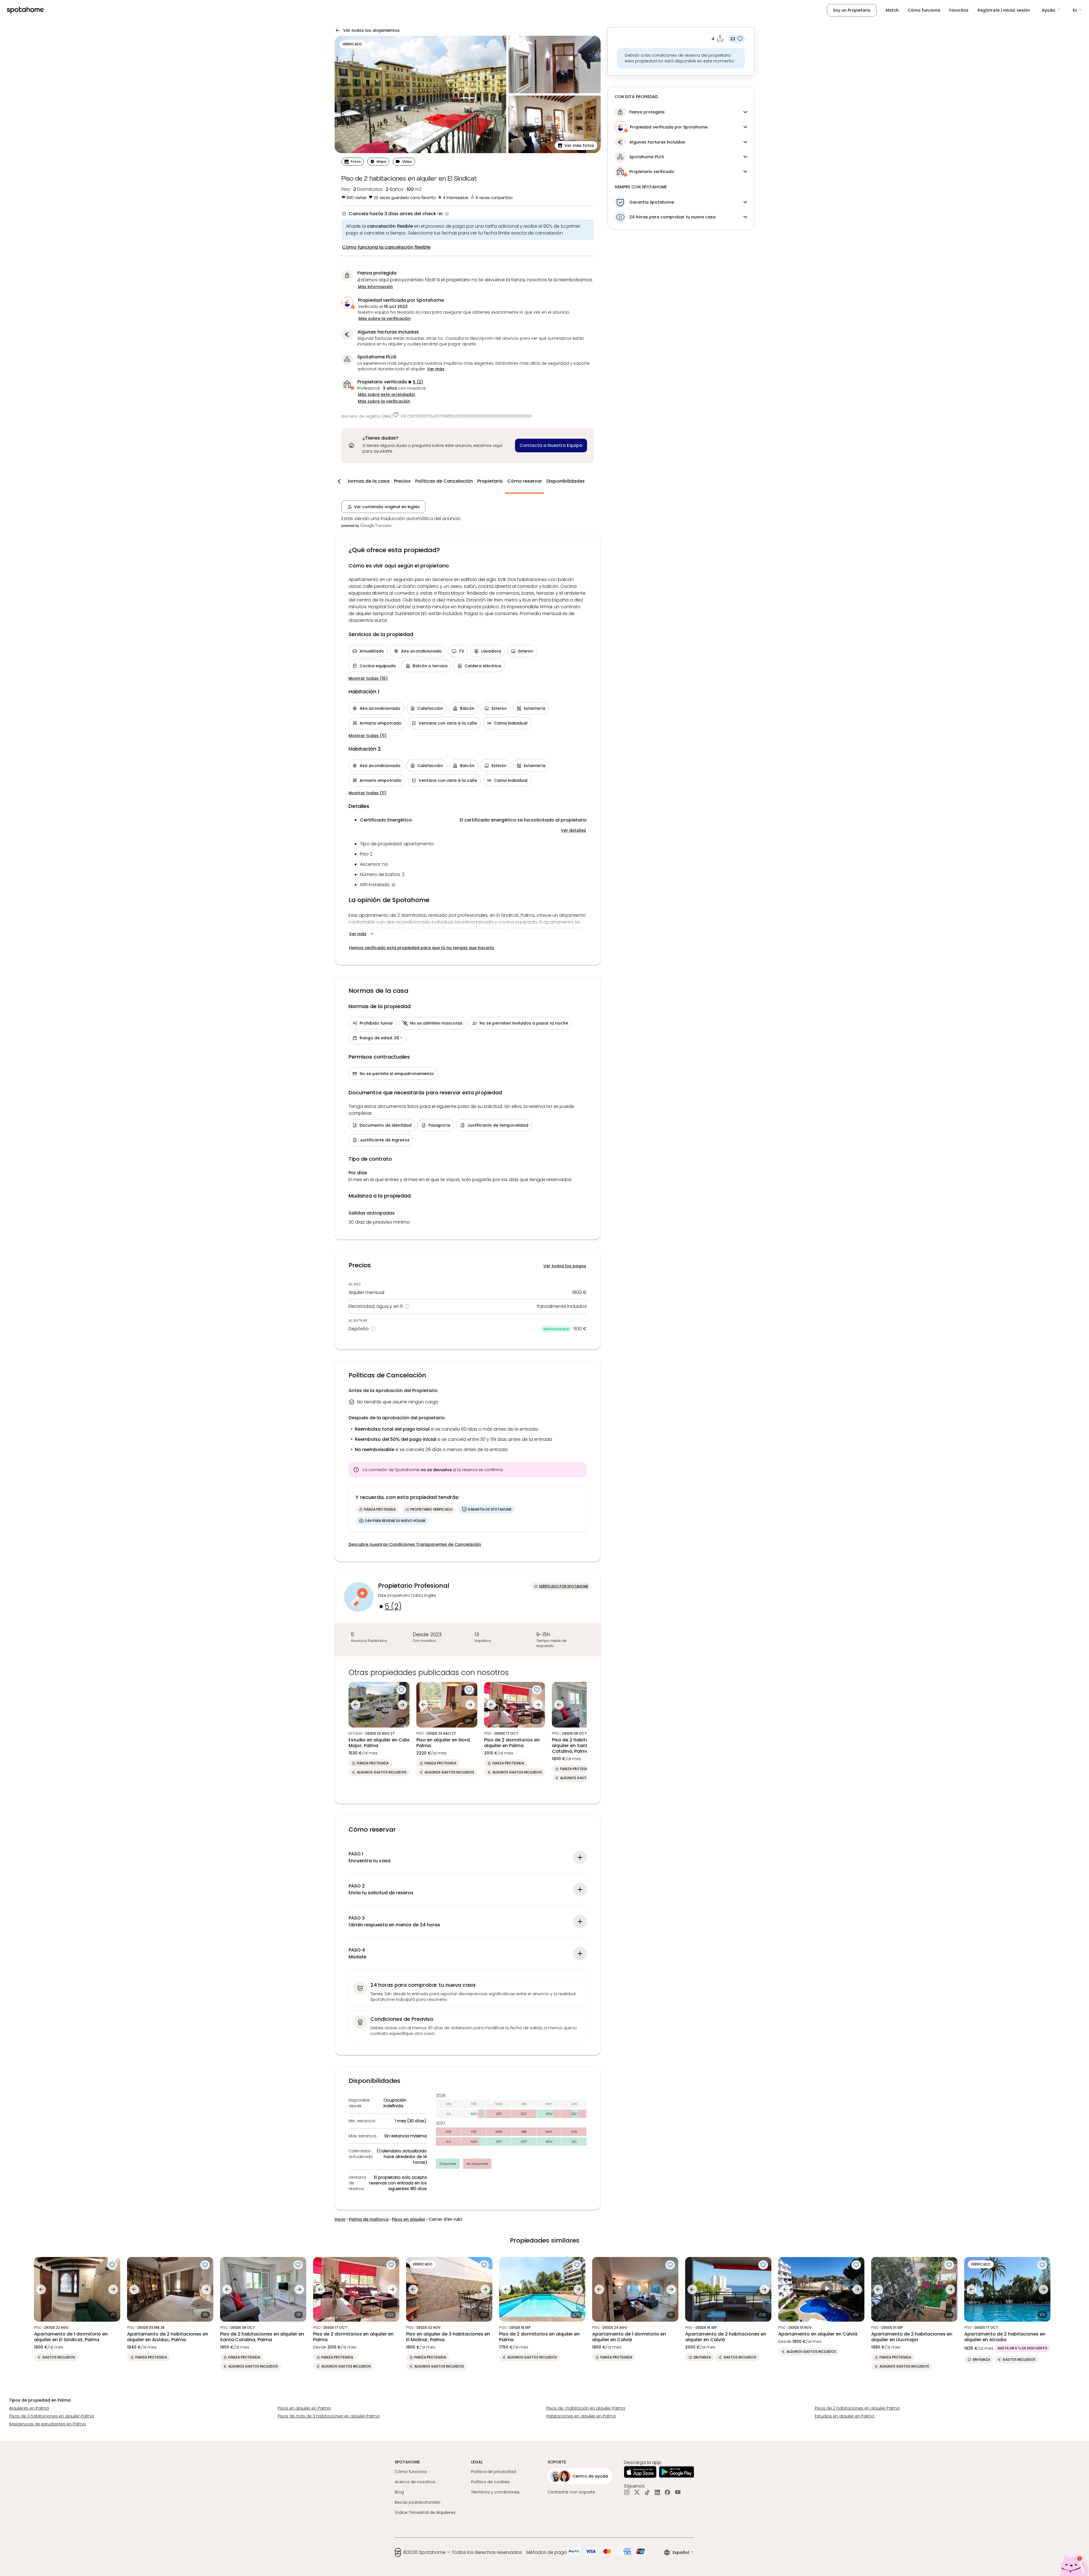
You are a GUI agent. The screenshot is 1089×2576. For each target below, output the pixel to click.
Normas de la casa (368, 481)
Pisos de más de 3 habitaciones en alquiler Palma (329, 2416)
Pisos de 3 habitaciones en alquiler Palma (51, 2416)
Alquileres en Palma (29, 2408)
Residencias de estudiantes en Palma (47, 2424)
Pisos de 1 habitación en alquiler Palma (586, 2408)
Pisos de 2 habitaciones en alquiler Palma (857, 2408)
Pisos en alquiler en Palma (304, 2408)
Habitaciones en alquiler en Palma (581, 2416)
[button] (1051, 10)
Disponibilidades (566, 481)
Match (892, 10)
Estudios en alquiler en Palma (845, 2416)
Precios (402, 481)
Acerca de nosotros (415, 2482)
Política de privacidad (493, 2472)
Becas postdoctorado (418, 2502)
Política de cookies (490, 2482)
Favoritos (959, 10)
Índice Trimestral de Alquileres (425, 2512)
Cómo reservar (525, 481)
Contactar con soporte (571, 2492)
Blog (399, 2492)
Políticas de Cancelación (444, 481)
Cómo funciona (924, 10)
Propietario (490, 481)
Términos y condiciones (495, 2492)
